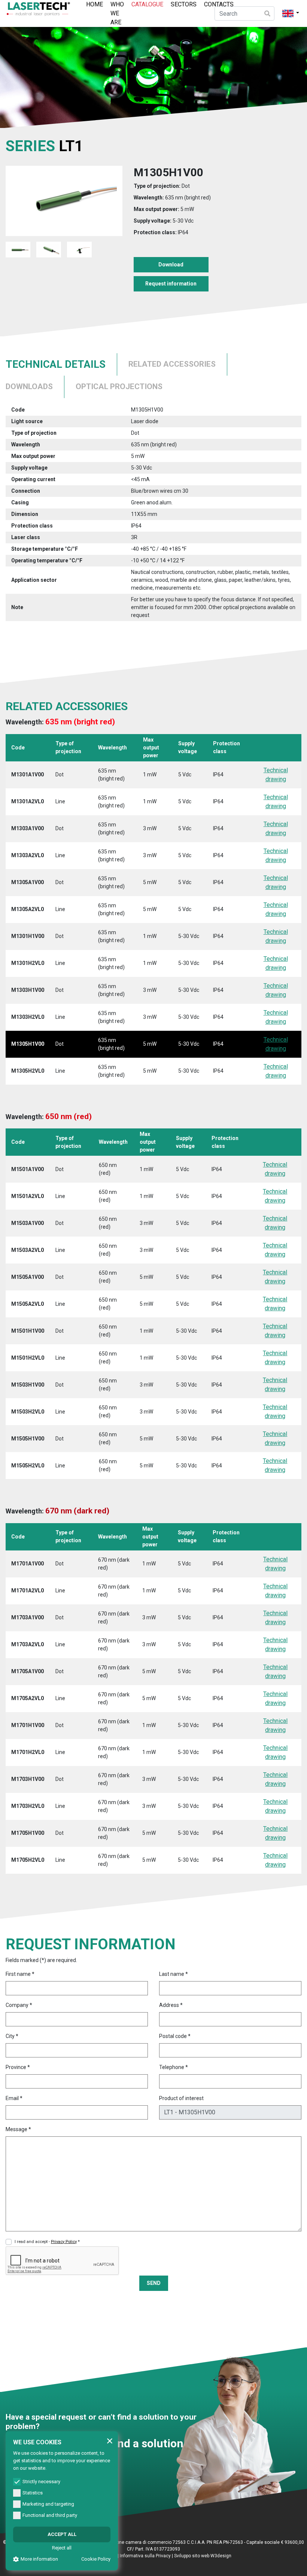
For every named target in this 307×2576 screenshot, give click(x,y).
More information (39, 2559)
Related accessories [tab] (172, 364)
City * (12, 2036)
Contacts (219, 4)
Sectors (184, 4)
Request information (171, 284)
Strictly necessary (41, 2482)
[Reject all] (110, 2441)
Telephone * (174, 2067)
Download (171, 265)
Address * (171, 2005)
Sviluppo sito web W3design (203, 2556)
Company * (19, 2005)
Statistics (33, 2493)
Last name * (174, 1974)
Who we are (117, 13)
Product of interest (181, 2098)
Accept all (62, 2534)
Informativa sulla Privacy (145, 2556)
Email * (14, 2098)
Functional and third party (50, 2515)
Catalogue (147, 4)
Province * (18, 2067)
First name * (20, 1974)
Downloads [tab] (29, 386)
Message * (18, 2129)
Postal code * (175, 2036)
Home (95, 4)
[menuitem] (95, 13)
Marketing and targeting (48, 2504)
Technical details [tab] (56, 364)
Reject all (62, 2548)
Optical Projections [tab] (119, 386)
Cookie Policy (96, 2559)
